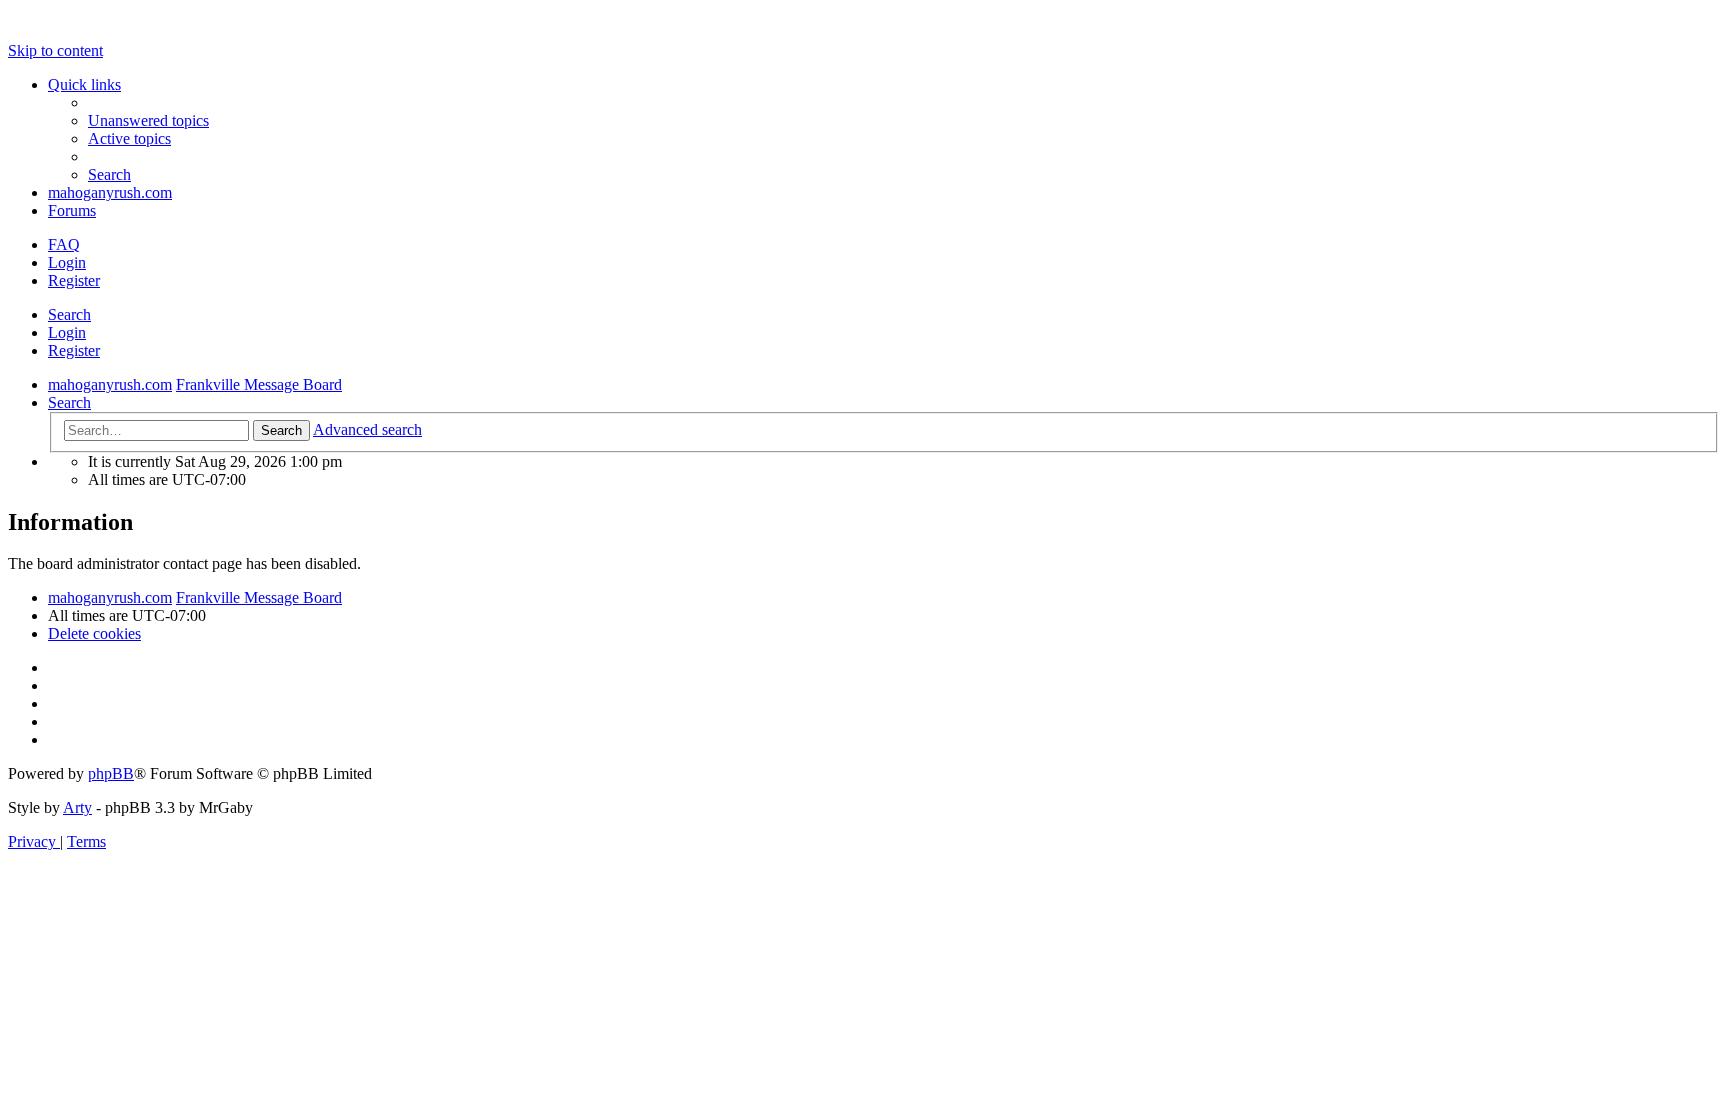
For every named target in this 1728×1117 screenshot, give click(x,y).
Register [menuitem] (74, 280)
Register (74, 350)
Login (67, 332)
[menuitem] (148, 120)
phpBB (111, 773)
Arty (77, 807)
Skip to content (55, 50)
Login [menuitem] (67, 262)
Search (69, 314)
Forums (72, 210)
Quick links (84, 84)
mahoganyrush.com (110, 192)
